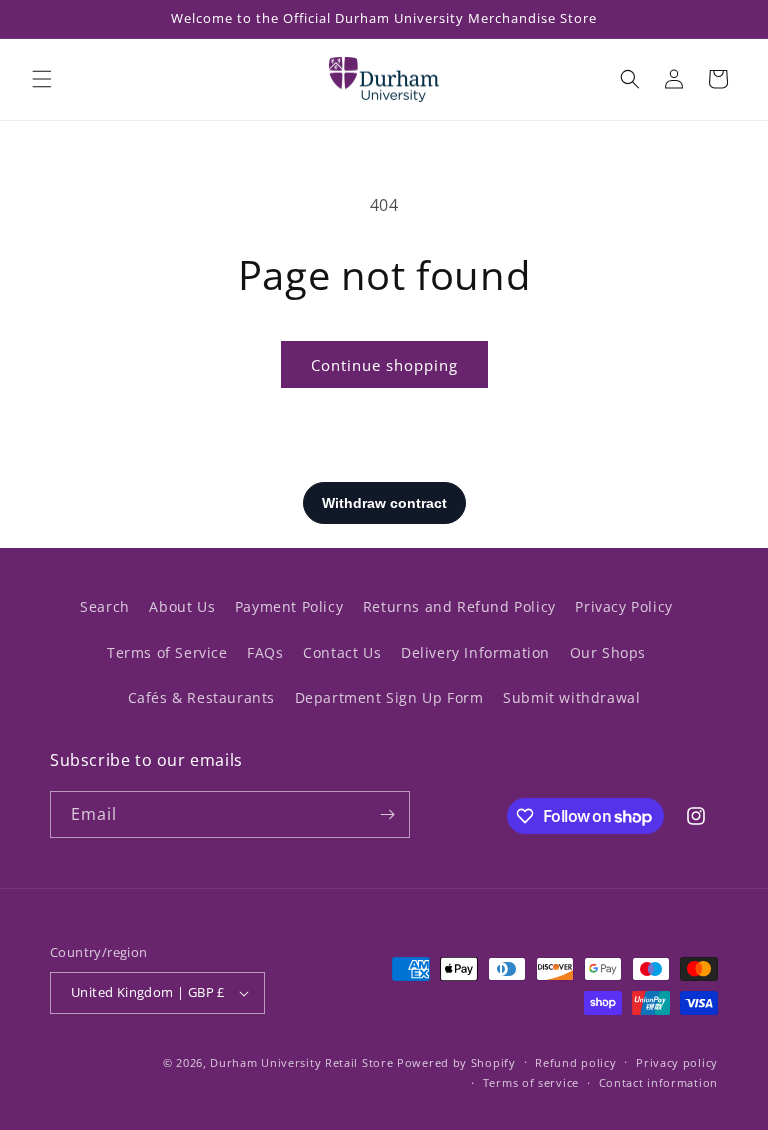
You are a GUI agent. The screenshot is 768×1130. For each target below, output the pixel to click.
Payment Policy (289, 606)
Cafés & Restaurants (201, 697)
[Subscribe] (387, 814)
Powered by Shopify (456, 1062)
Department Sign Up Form (389, 697)
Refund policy (575, 1062)
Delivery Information (475, 652)
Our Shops (608, 652)
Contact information (658, 1082)
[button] (42, 79)
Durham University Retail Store (301, 1062)
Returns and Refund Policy (459, 606)
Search (105, 606)
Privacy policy (677, 1062)
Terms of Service (167, 652)
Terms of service (531, 1082)
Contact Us (342, 652)
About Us (182, 606)
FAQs (265, 652)
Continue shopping (384, 365)
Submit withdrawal (571, 697)
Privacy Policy (623, 606)
